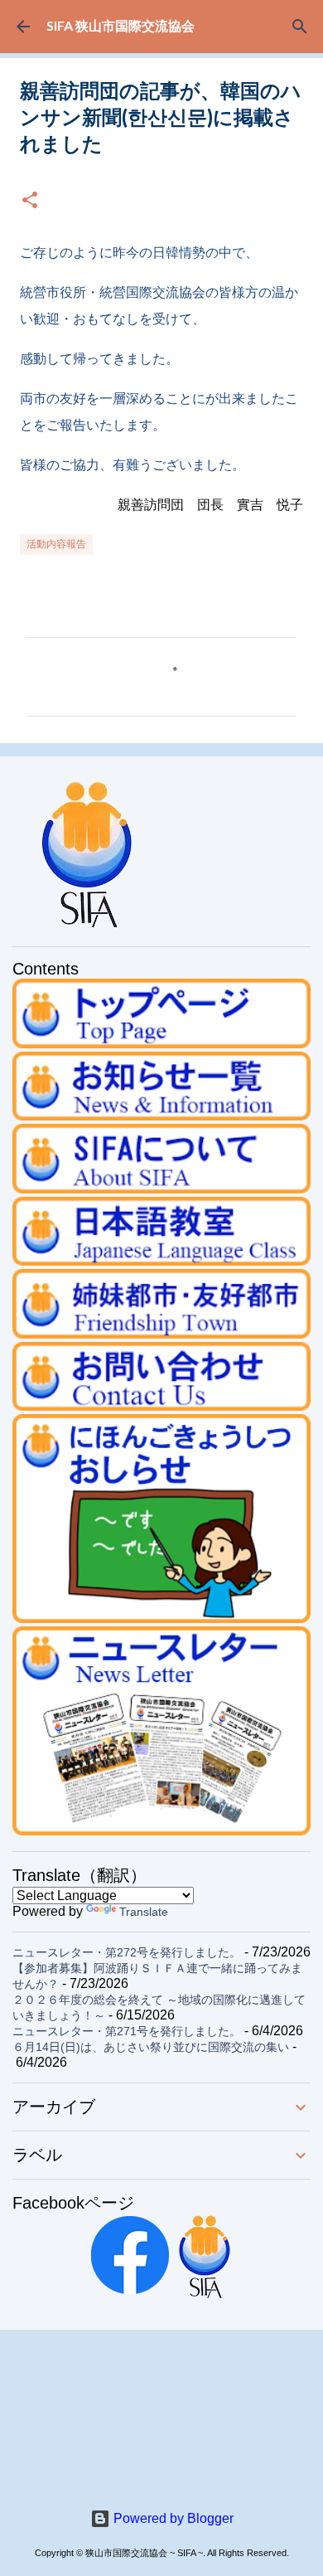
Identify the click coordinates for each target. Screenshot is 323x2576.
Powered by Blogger (172, 2518)
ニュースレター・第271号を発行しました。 (127, 2031)
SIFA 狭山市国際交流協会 (121, 25)
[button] (30, 201)
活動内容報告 (56, 544)
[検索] (300, 27)
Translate (144, 1912)
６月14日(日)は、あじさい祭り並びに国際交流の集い (151, 2047)
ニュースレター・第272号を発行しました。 (127, 1952)
